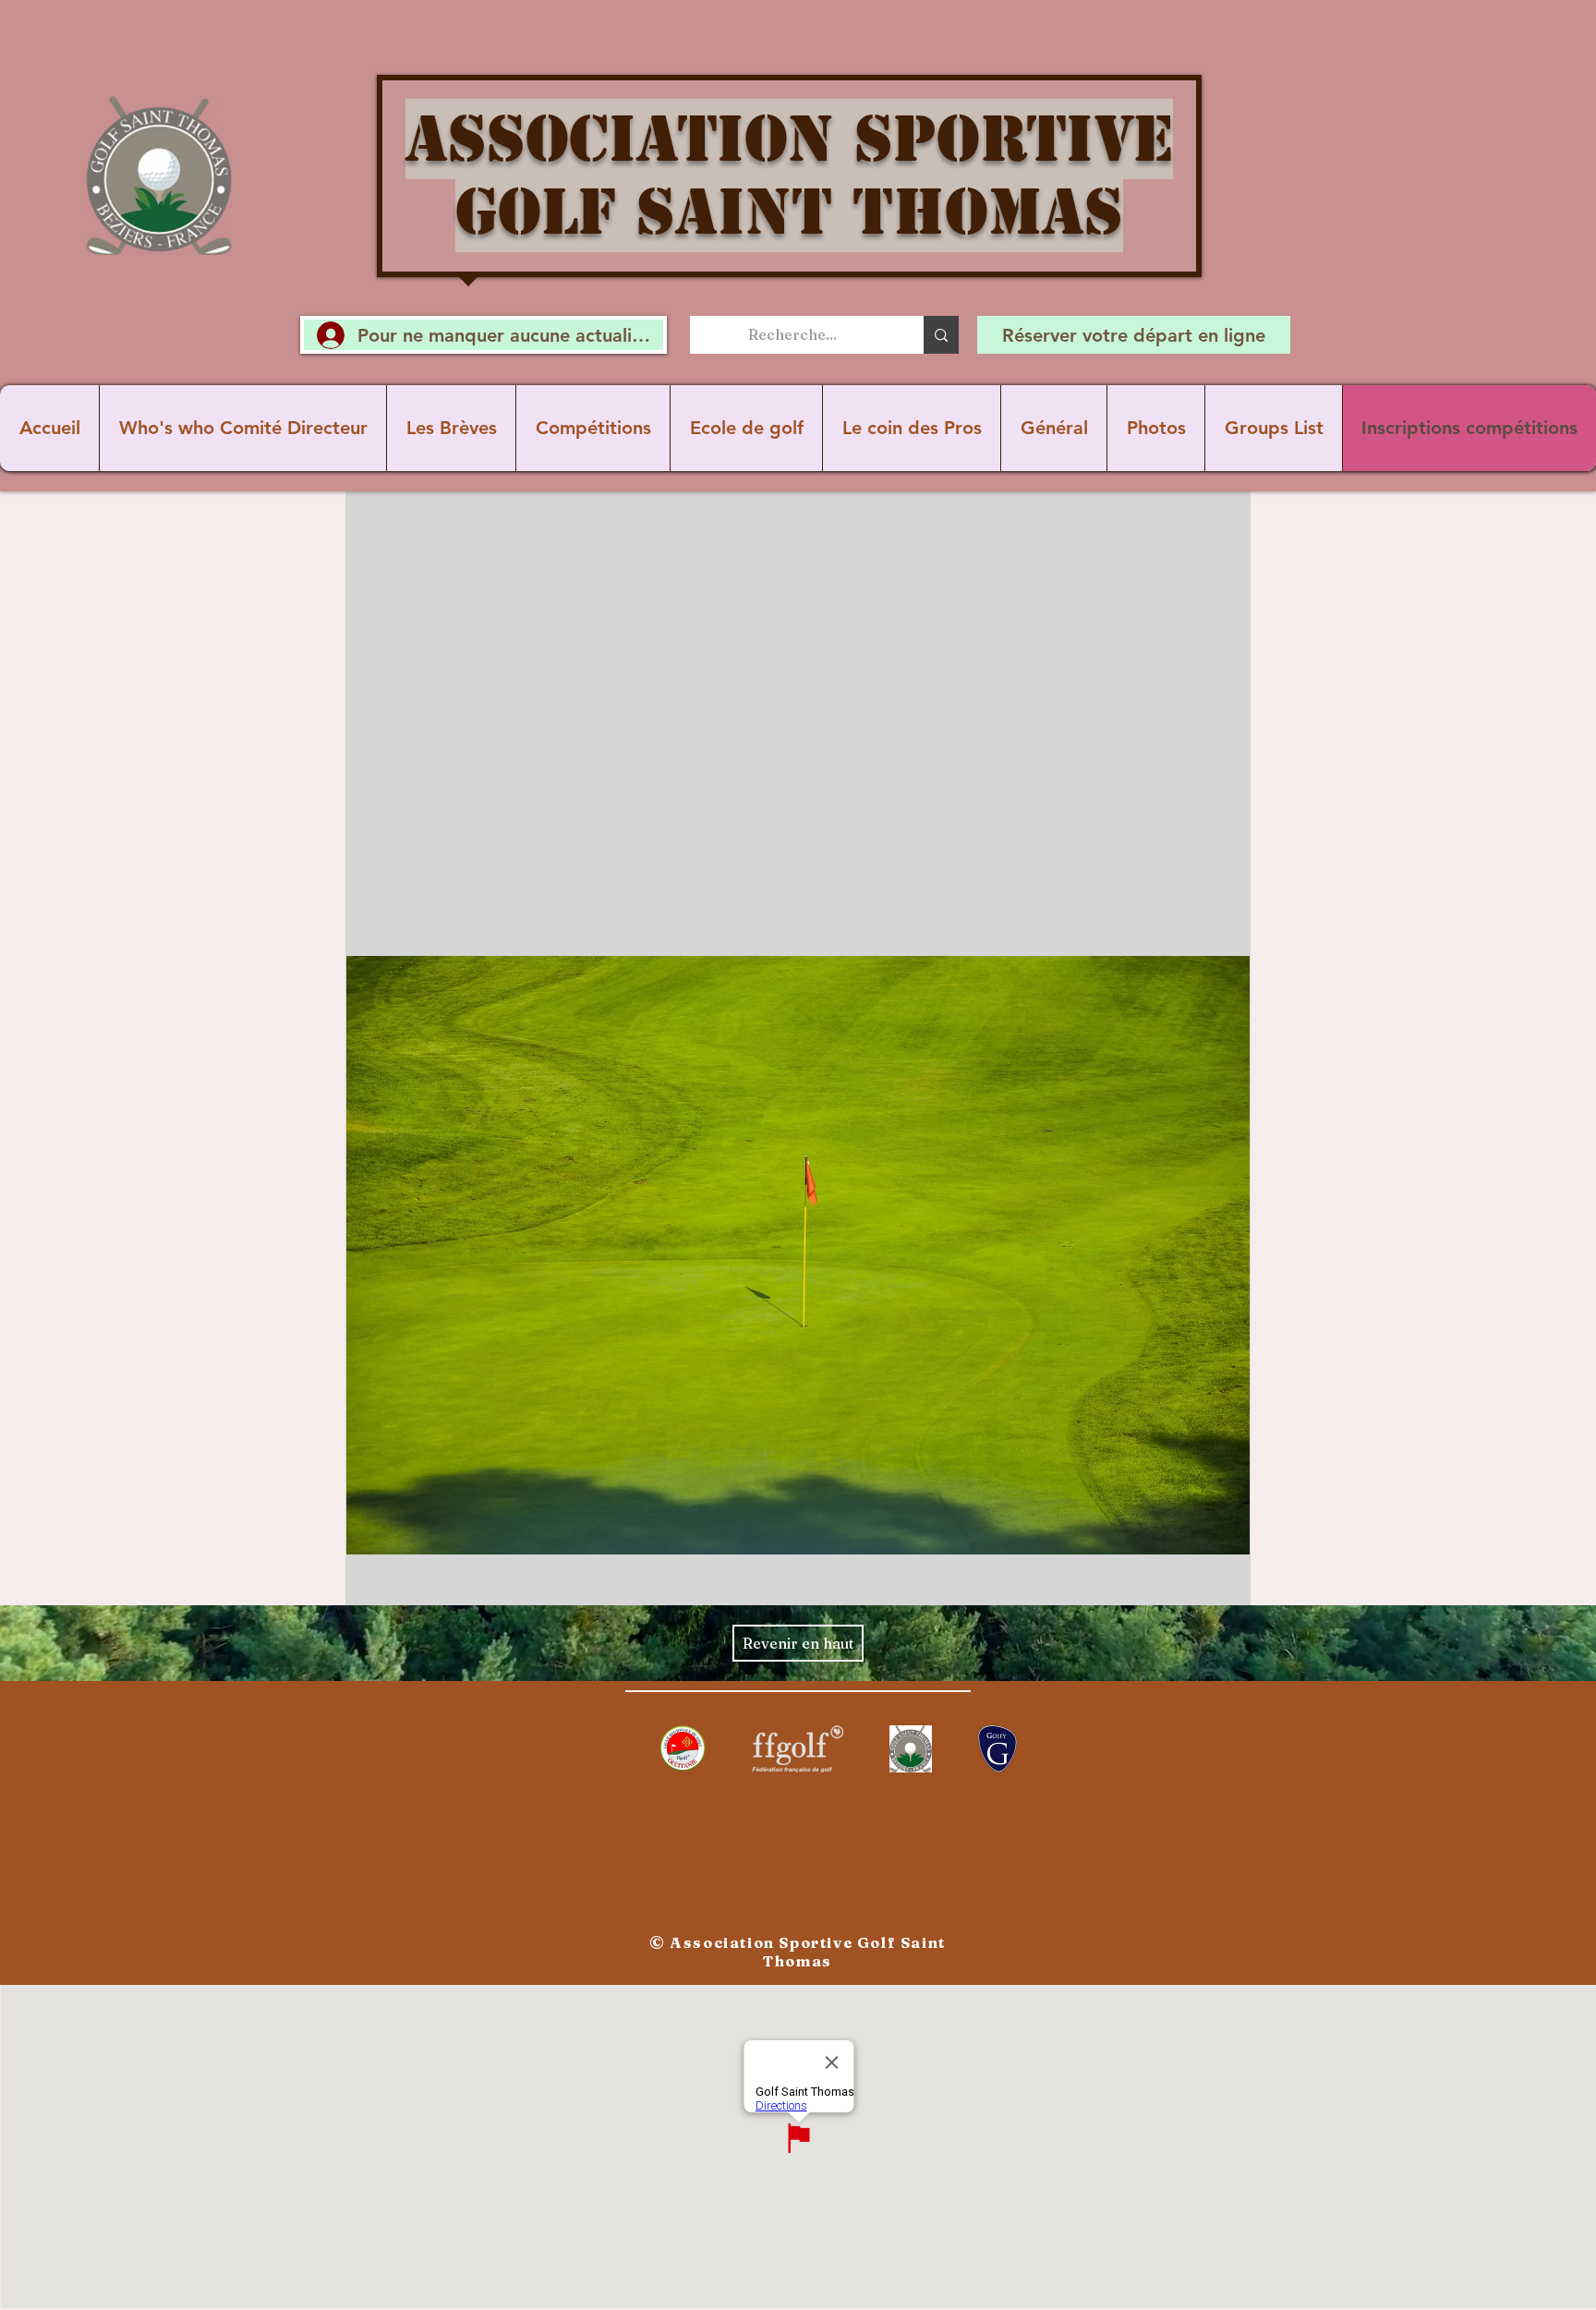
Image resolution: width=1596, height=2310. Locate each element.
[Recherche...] (941, 335)
